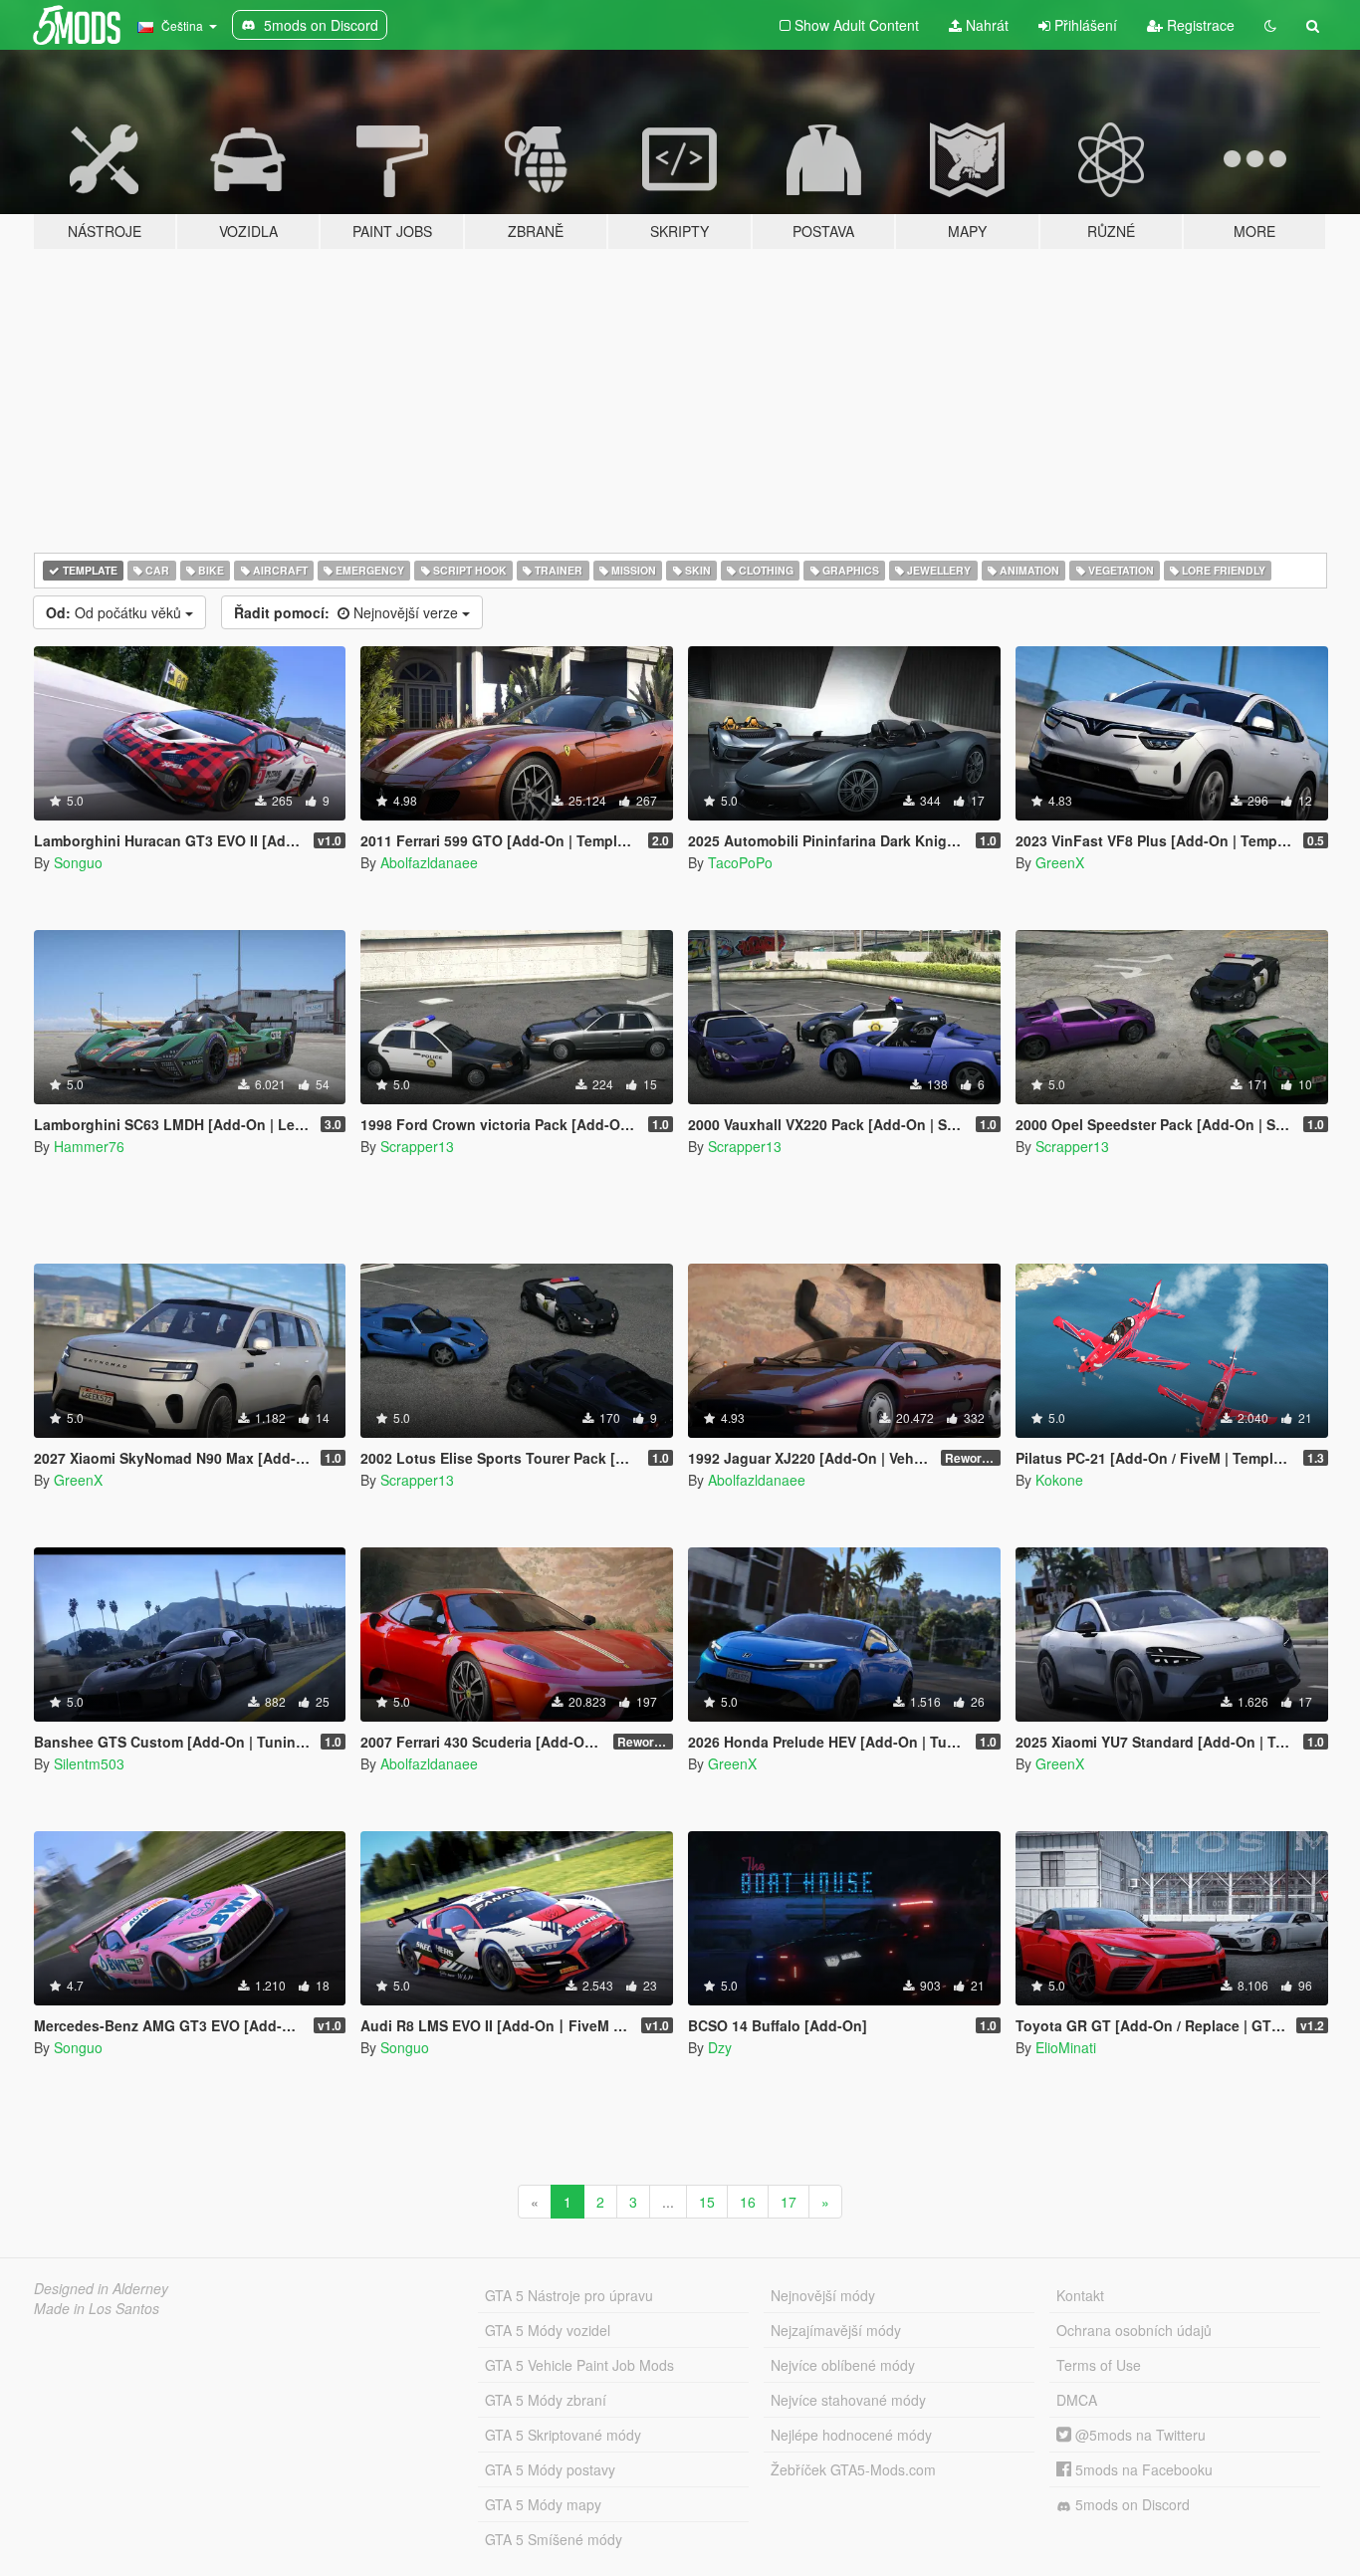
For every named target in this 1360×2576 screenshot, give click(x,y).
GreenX (1060, 862)
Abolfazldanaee (429, 862)
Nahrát (985, 25)
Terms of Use (1099, 2365)
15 (707, 2202)
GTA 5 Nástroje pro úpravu (569, 2295)
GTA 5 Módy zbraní (546, 2400)
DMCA (1077, 2400)
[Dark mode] (1270, 25)
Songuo (78, 862)
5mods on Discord (1131, 2504)
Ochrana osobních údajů (1134, 2330)
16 (748, 2202)
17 (789, 2202)
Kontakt (1080, 2295)
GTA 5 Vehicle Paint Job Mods (579, 2365)
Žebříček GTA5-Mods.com (853, 2469)
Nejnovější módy (823, 2295)
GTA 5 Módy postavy (550, 2469)
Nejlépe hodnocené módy (851, 2435)
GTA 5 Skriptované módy (563, 2435)
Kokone (1059, 1480)
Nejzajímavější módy (836, 2330)
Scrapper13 (417, 1146)
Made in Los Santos (97, 2308)
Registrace (1199, 25)
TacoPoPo (740, 862)
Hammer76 (89, 1146)
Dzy (720, 2047)
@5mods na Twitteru (1138, 2435)
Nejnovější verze (348, 612)
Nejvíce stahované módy (848, 2400)
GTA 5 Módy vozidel (548, 2330)
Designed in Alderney (101, 2288)
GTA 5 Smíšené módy (554, 2539)
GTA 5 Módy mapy (543, 2504)
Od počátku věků (115, 612)
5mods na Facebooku (1142, 2469)
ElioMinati (1066, 2047)
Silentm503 (89, 1763)
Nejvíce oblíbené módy (843, 2365)
